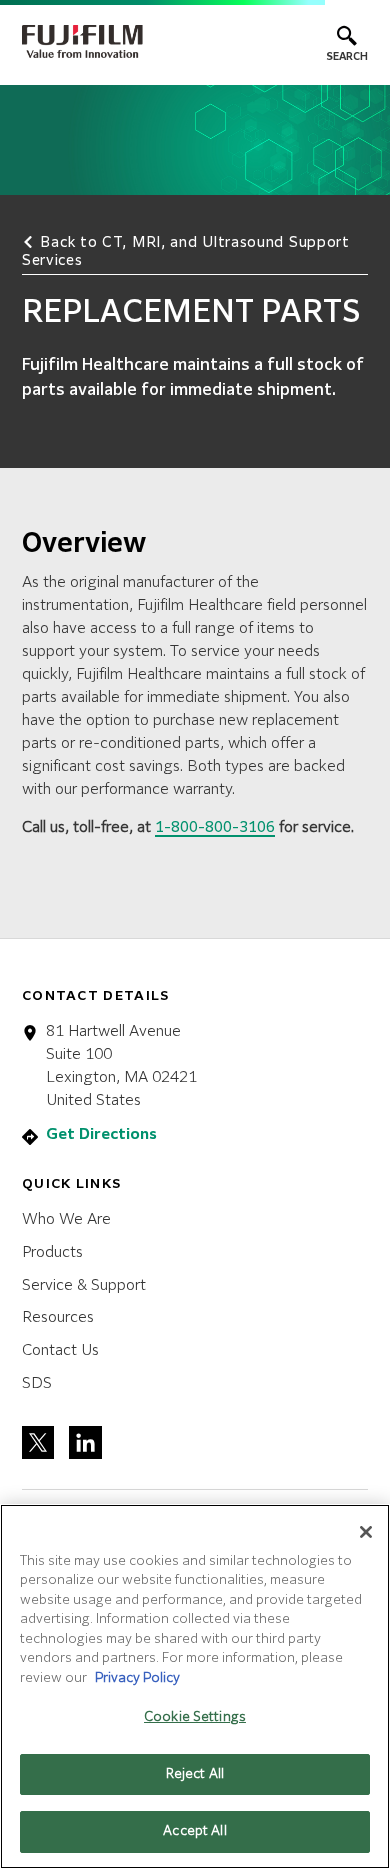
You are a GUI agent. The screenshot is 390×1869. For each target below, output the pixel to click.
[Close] (366, 1532)
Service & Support (84, 1285)
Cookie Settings (195, 1717)
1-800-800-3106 (215, 827)
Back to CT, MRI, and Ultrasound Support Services (186, 252)
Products (52, 1252)
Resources (58, 1317)
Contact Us (60, 1350)
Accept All (194, 1831)
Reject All (195, 1774)
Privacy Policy (137, 1678)
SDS (37, 1383)
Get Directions (101, 1134)
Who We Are (66, 1219)
